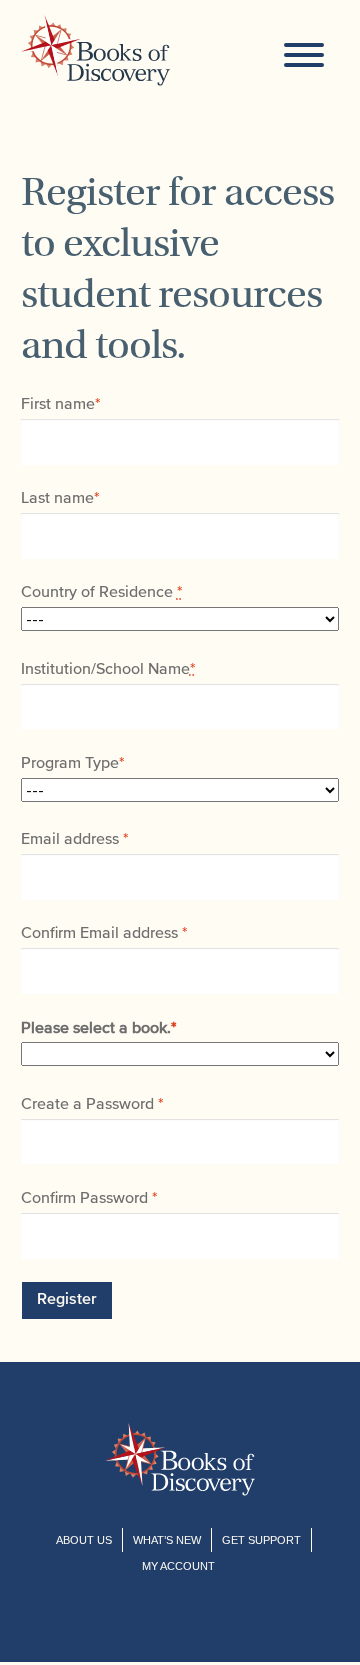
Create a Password (92, 1105)
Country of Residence (101, 593)
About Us (84, 1540)
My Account (178, 1566)
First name (60, 405)
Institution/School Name (108, 670)
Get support (261, 1540)
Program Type (72, 764)
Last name (60, 499)
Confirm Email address (104, 934)
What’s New (167, 1540)
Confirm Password (89, 1199)
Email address (74, 840)
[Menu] (304, 52)
